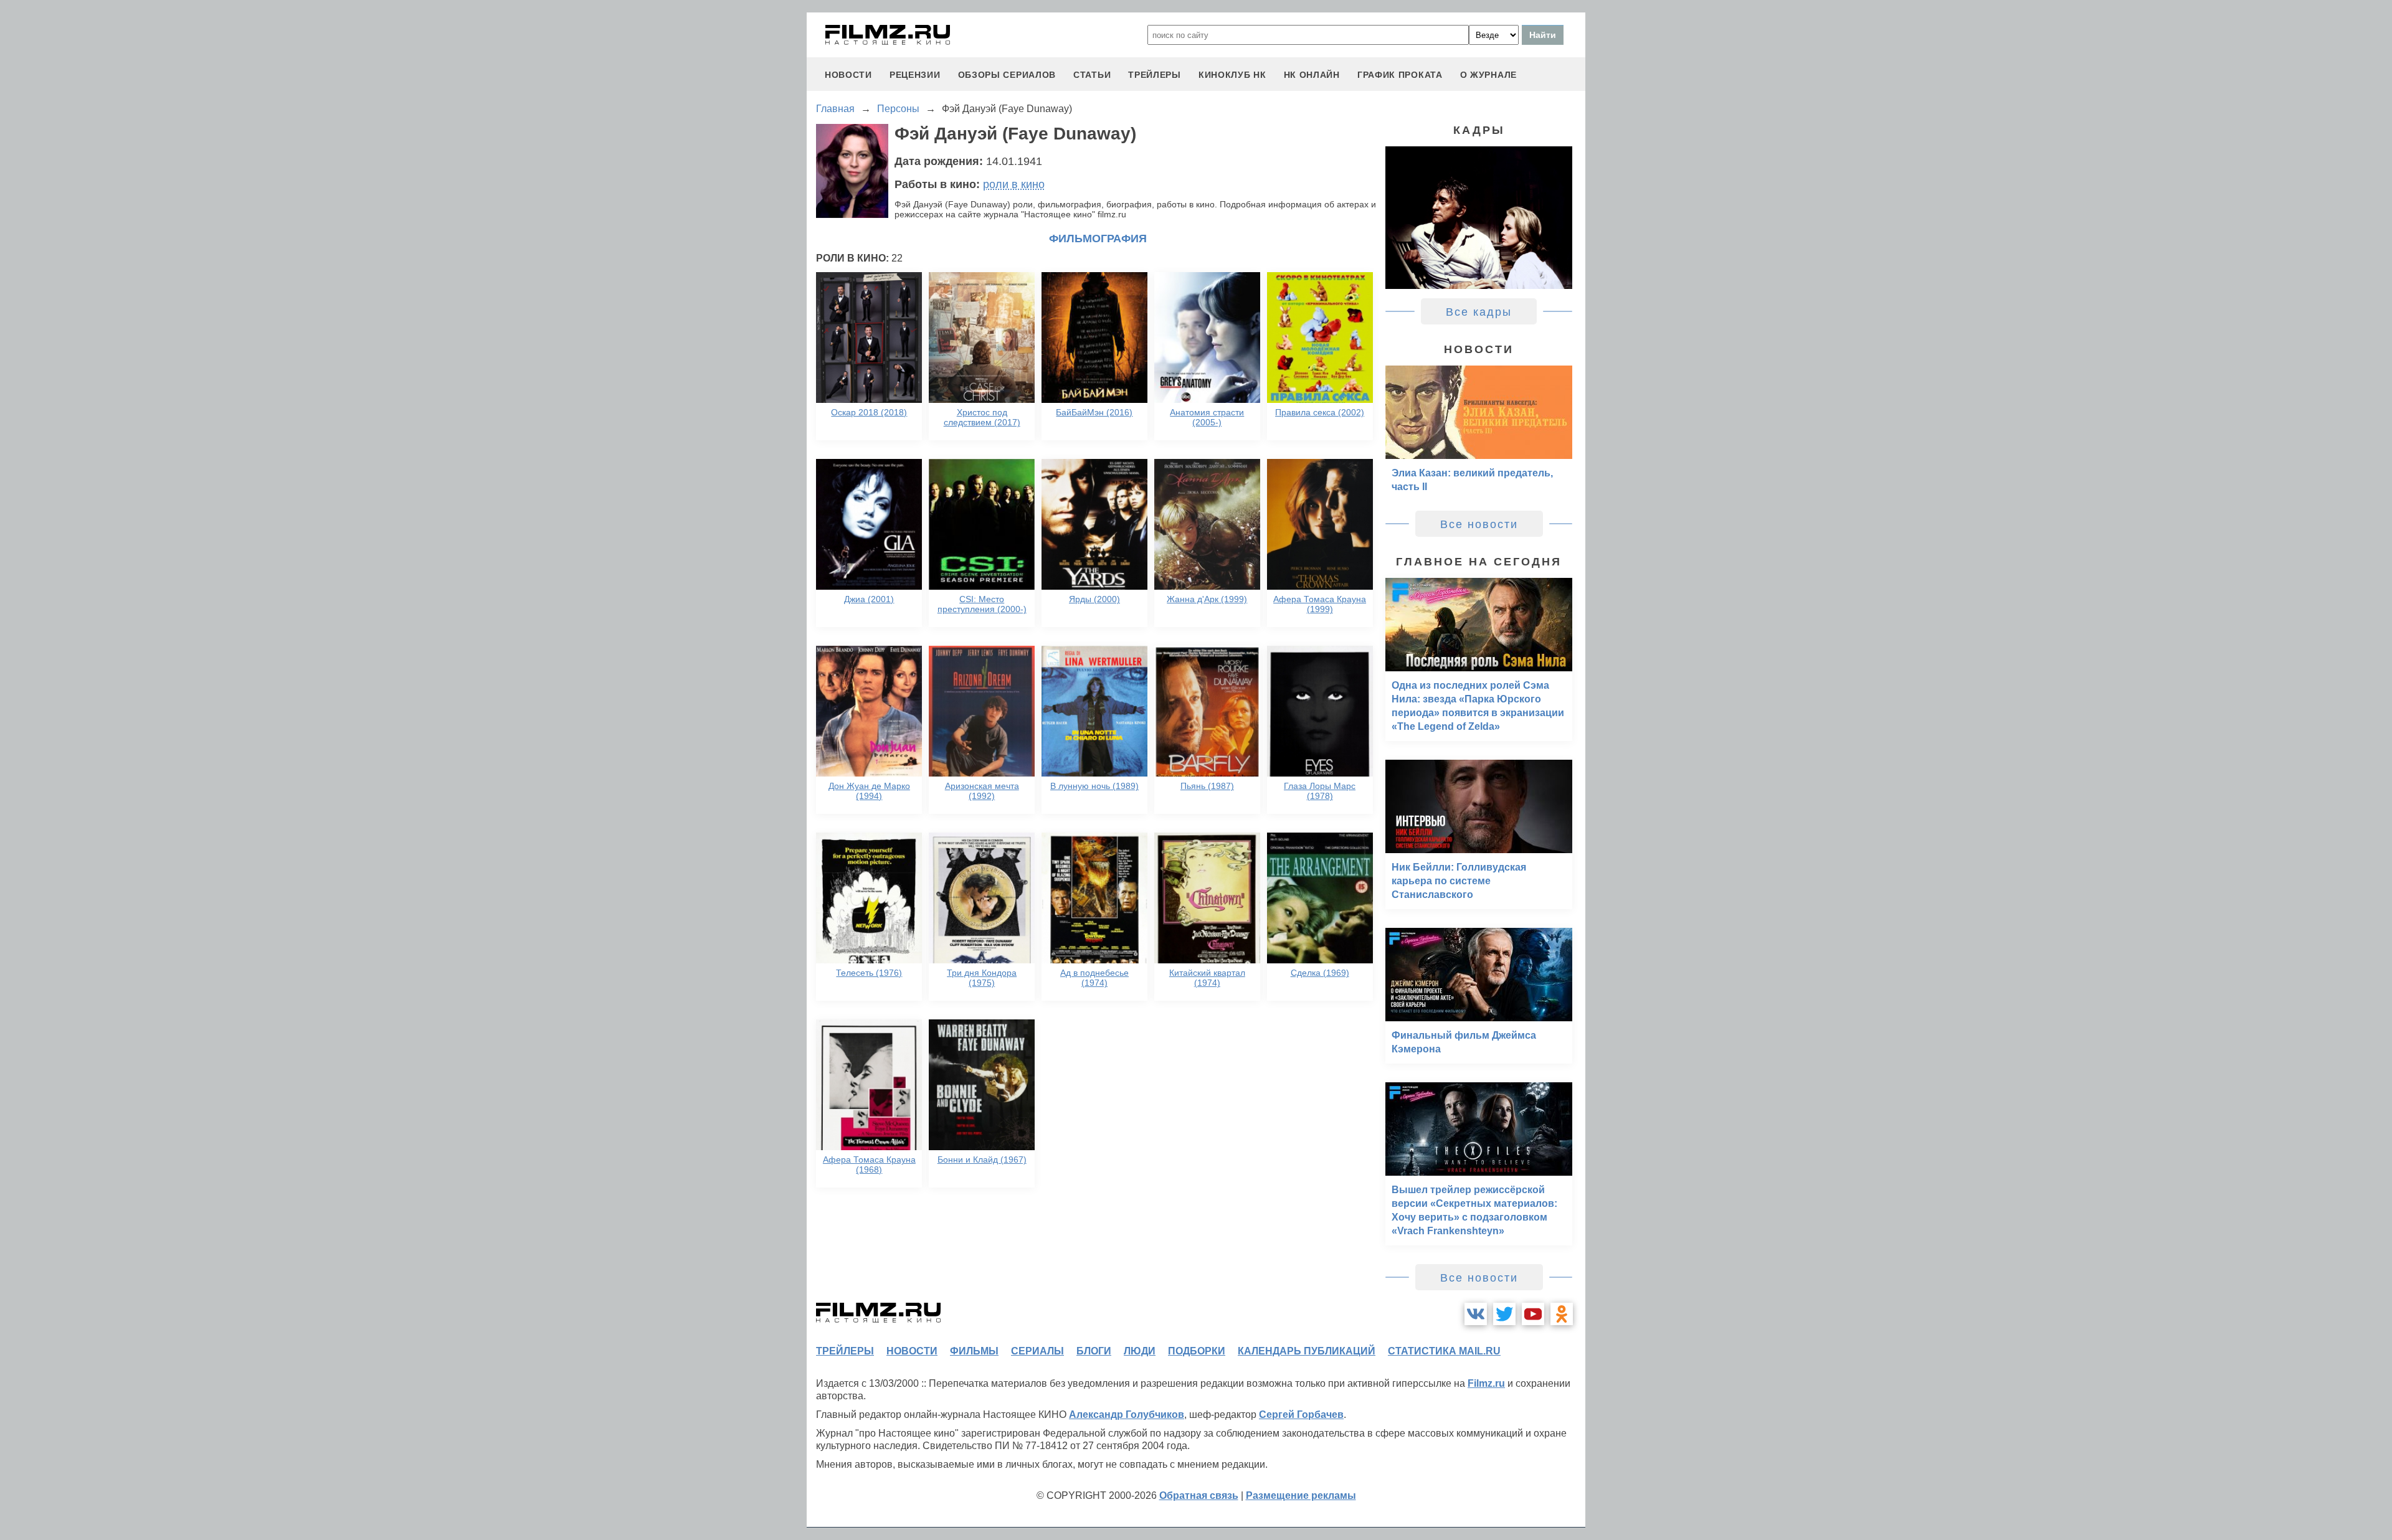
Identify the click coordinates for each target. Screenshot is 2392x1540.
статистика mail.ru (1444, 1351)
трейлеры (1155, 75)
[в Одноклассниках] (1562, 1314)
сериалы (1037, 1351)
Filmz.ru (1486, 1383)
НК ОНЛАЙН (1312, 75)
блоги (1094, 1351)
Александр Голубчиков (1127, 1415)
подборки (1197, 1351)
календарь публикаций (1307, 1351)
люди (1140, 1351)
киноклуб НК (1232, 75)
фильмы (974, 1351)
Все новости (1479, 524)
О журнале (1488, 75)
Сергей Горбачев (1301, 1415)
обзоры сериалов (1007, 75)
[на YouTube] (1533, 1314)
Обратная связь (1199, 1495)
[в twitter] (1504, 1314)
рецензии (915, 75)
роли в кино (1014, 184)
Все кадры (1479, 312)
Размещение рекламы (1301, 1495)
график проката (1400, 75)
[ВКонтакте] (1476, 1314)
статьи (1092, 75)
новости (848, 75)
